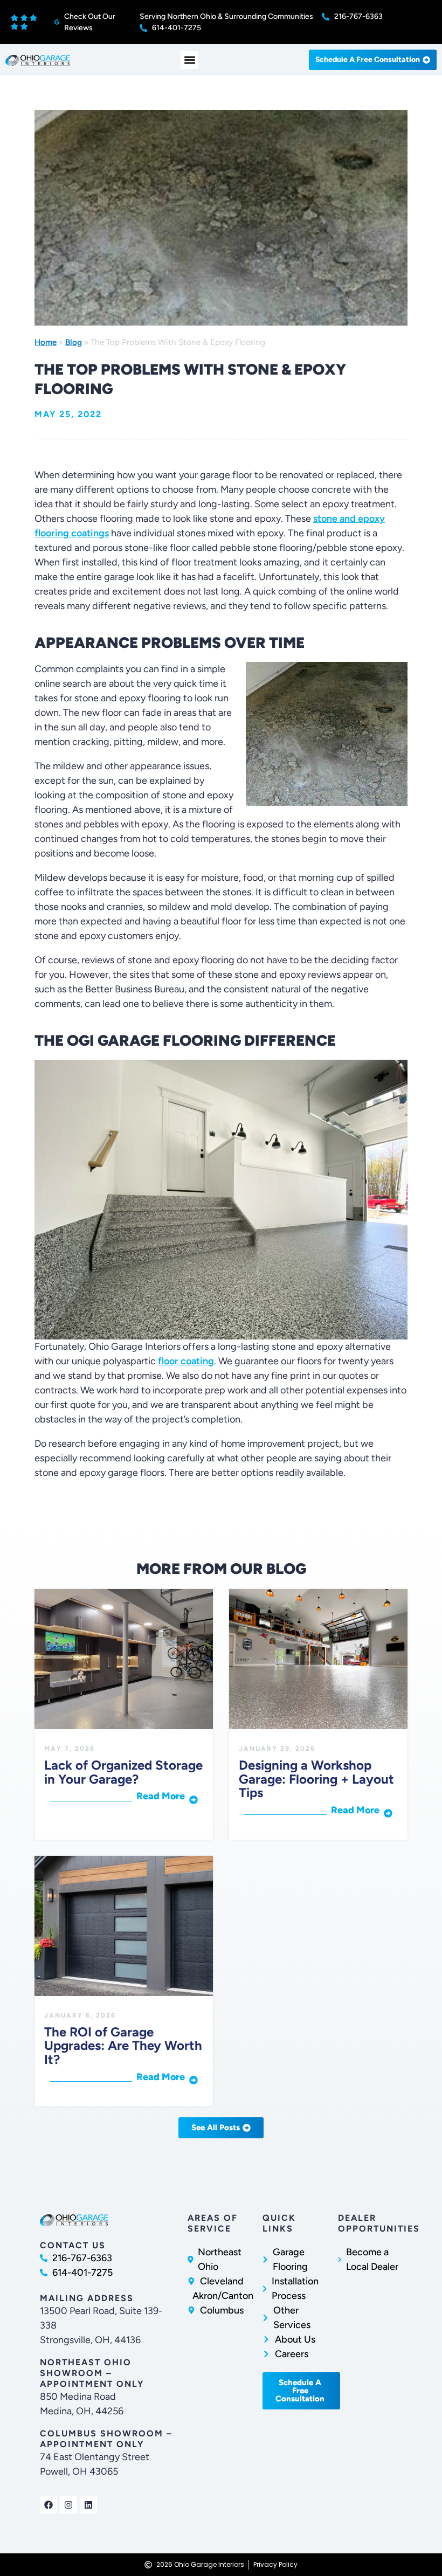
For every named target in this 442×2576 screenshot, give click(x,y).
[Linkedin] (88, 2505)
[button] (189, 60)
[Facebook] (49, 2505)
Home (46, 342)
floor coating (186, 1361)
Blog (74, 342)
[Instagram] (68, 2505)
